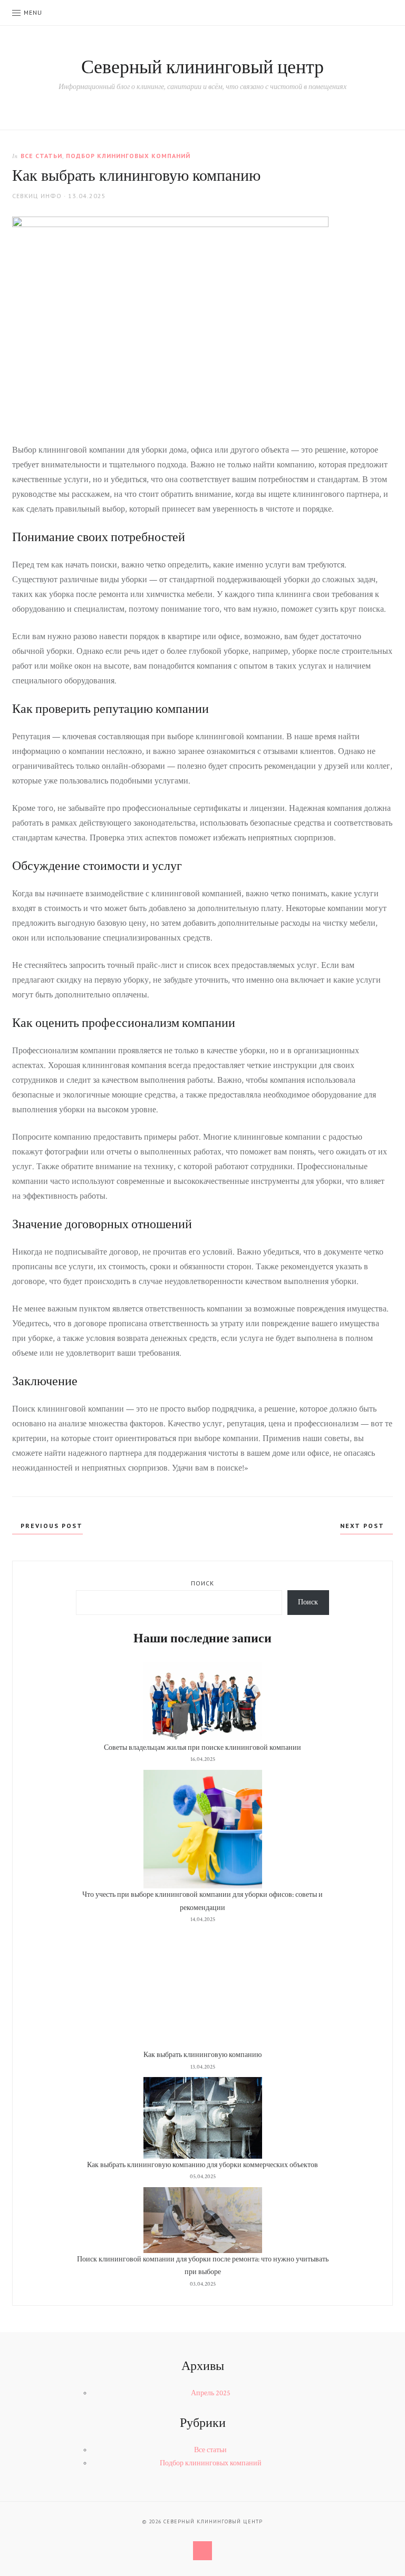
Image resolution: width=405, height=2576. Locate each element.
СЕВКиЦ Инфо (37, 196)
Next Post (364, 1526)
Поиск (202, 1583)
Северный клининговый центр (202, 68)
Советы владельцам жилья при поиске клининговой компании (202, 1748)
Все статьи (41, 156)
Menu (33, 12)
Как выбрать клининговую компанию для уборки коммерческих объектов (202, 2165)
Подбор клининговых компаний (128, 156)
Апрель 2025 (211, 2393)
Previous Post (50, 1526)
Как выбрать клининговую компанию (202, 2055)
